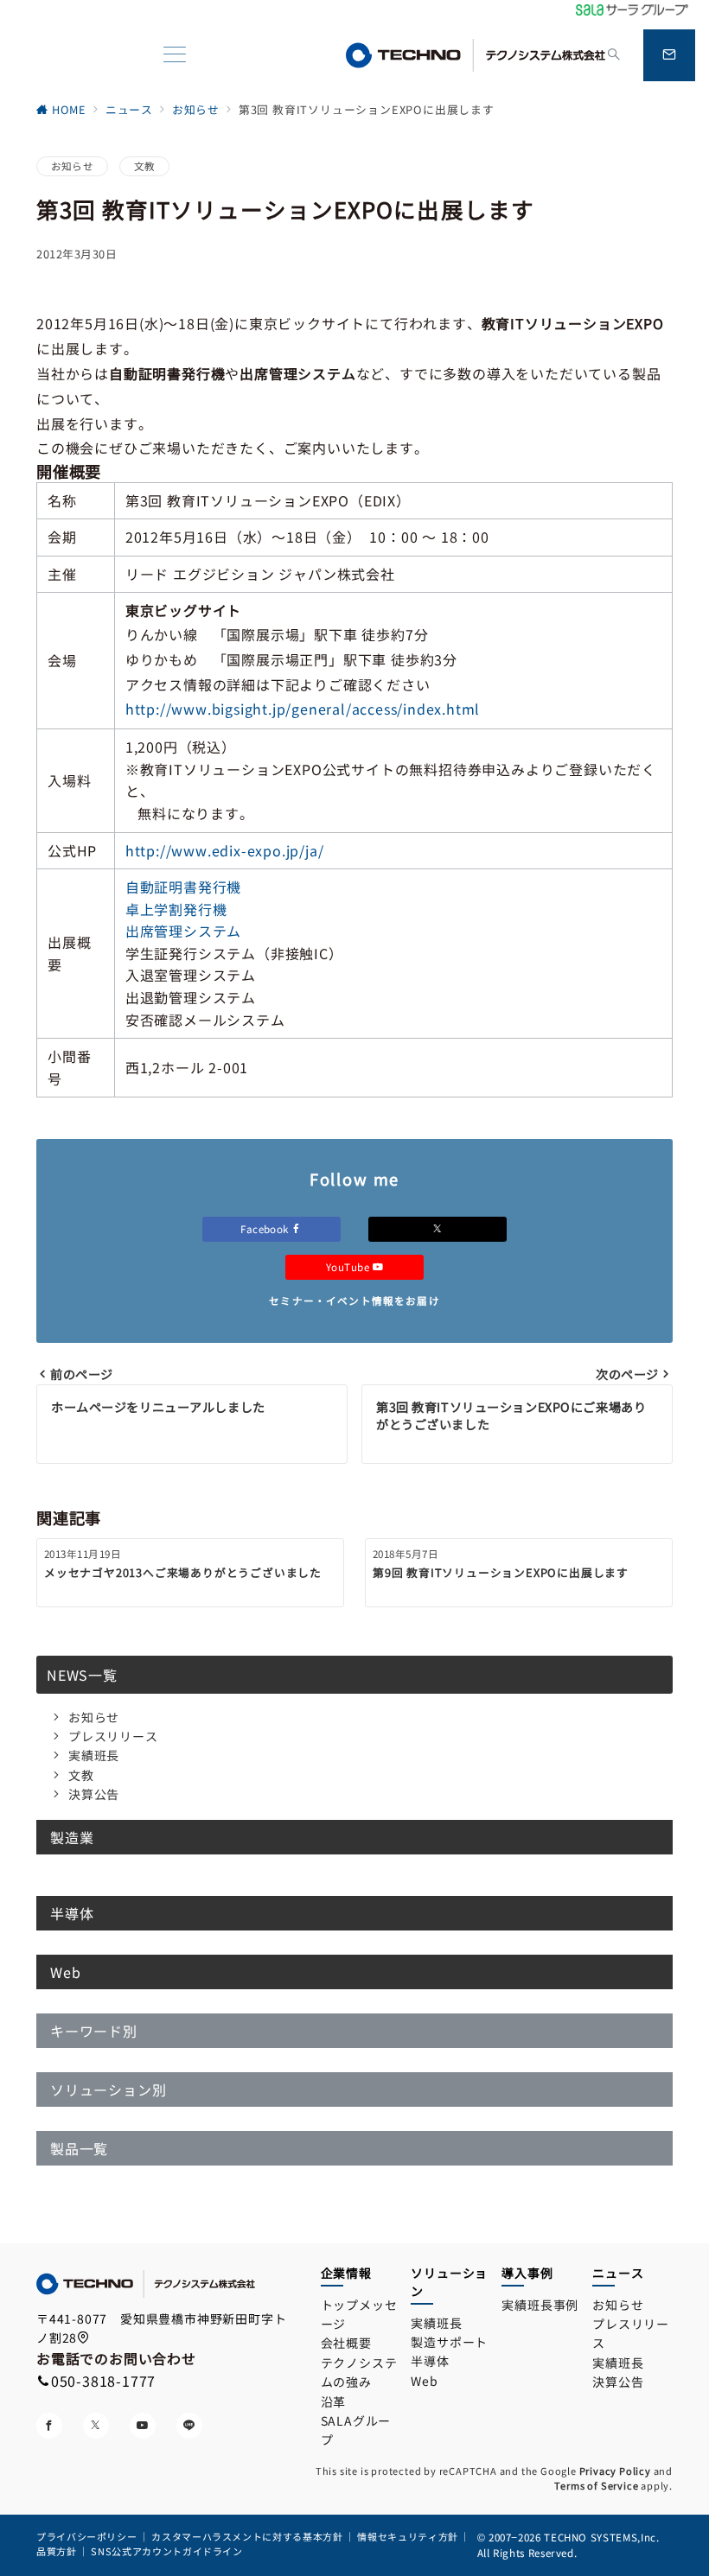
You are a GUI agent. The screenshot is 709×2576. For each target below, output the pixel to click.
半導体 (430, 2361)
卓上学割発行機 (176, 909)
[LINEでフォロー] (189, 2426)
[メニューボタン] (175, 56)
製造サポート (449, 2342)
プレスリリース (113, 1736)
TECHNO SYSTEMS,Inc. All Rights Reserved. (568, 2544)
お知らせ (72, 166)
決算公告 (94, 1794)
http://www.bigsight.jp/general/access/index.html (303, 709)
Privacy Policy (615, 2471)
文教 (144, 166)
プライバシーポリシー (86, 2536)
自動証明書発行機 (183, 887)
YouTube (349, 1267)
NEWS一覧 (82, 1675)
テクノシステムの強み (359, 2372)
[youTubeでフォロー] (143, 2426)
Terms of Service (597, 2485)
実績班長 (94, 1755)
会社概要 (346, 2343)
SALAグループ (356, 2430)
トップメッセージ (359, 2314)
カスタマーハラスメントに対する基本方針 (247, 2536)
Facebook (266, 1229)
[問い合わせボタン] (669, 55)
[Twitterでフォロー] (96, 2426)
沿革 (334, 2401)
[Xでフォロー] (438, 1229)
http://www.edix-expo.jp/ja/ (225, 850)
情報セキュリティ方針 (407, 2536)
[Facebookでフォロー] (49, 2426)
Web (424, 2381)
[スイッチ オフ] (614, 55)
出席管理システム (183, 931)
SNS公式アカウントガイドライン (166, 2551)
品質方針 (57, 2551)
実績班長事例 (540, 2305)
